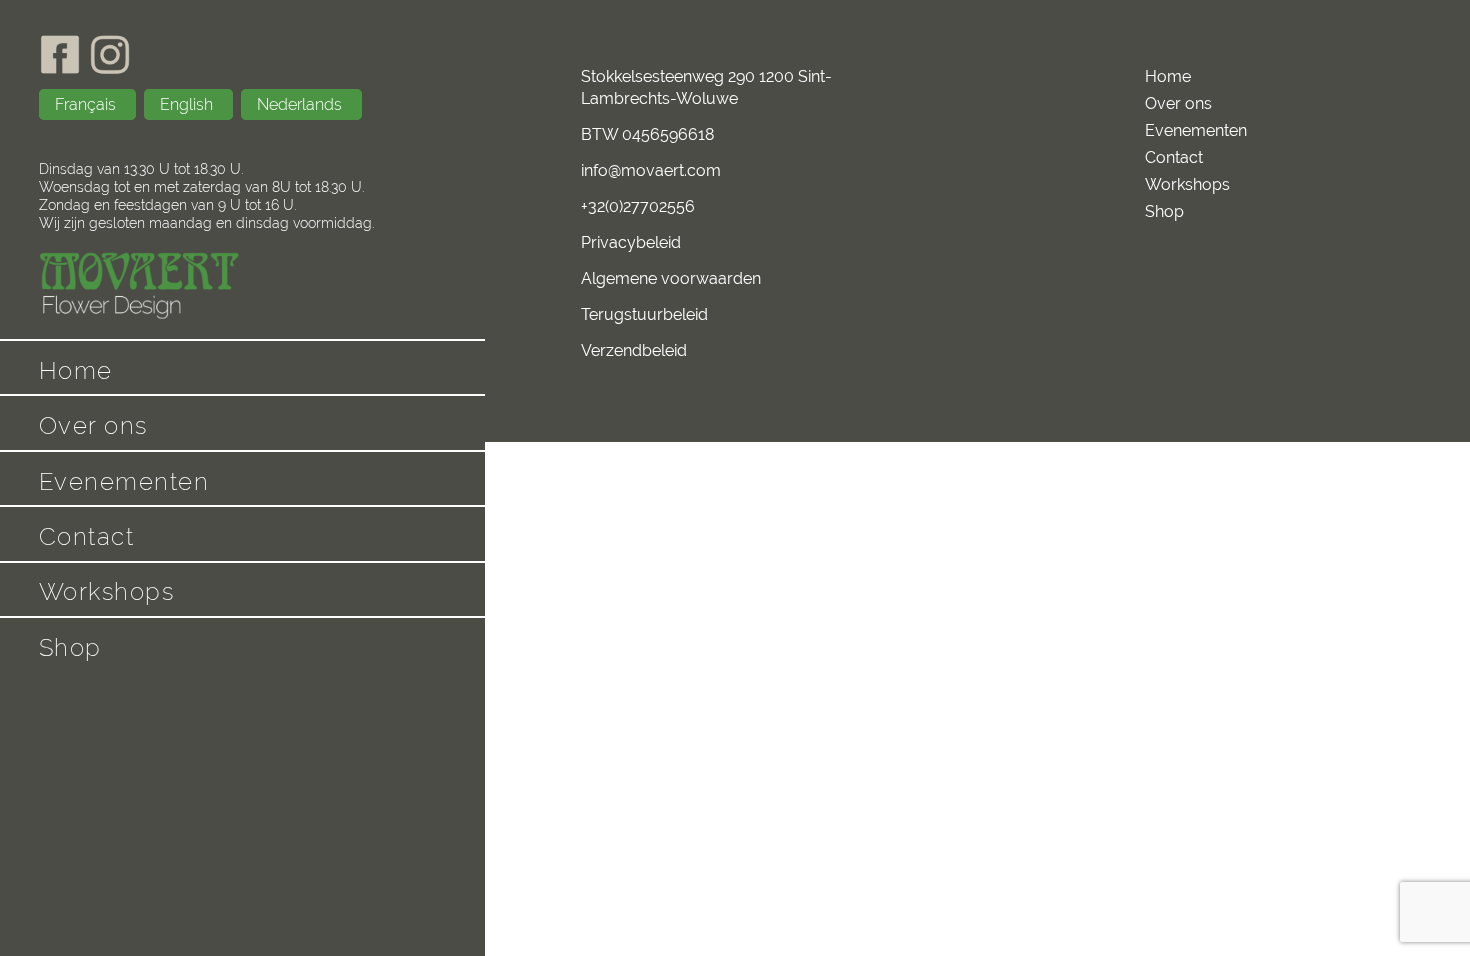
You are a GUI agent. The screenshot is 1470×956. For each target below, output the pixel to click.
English (188, 104)
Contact (87, 536)
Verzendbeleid (634, 350)
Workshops (107, 591)
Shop (70, 647)
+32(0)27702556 (638, 206)
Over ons (93, 425)
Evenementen (124, 481)
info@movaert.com (651, 170)
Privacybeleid (631, 242)
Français (87, 104)
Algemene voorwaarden (671, 278)
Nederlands (301, 104)
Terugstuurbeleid (644, 314)
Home (76, 370)
